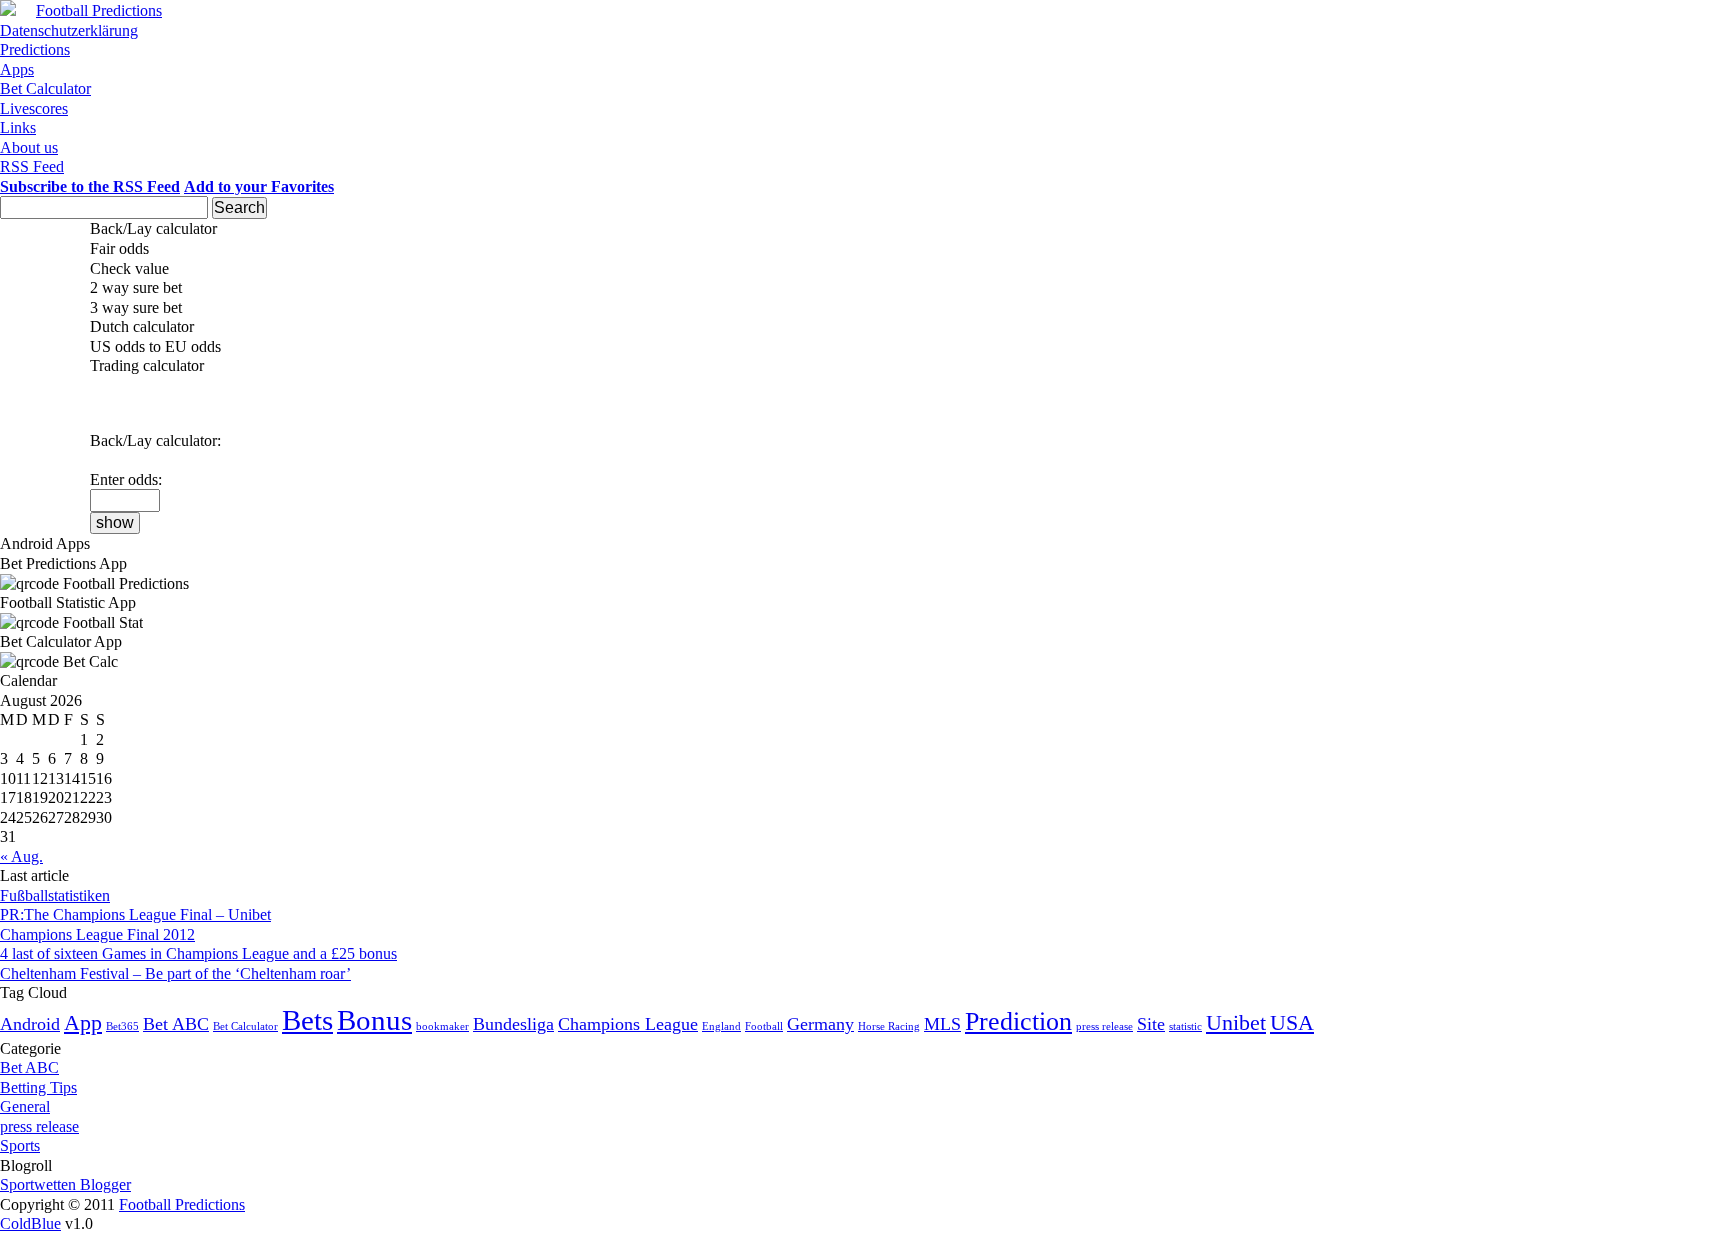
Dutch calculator (142, 326)
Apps (17, 69)
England (721, 1026)
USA (1292, 1022)
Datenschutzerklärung (69, 30)
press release (1104, 1026)
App (83, 1022)
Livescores (34, 108)
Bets (307, 1020)
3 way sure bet (136, 307)
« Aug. (21, 856)
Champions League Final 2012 (97, 934)
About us (29, 147)
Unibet (1236, 1022)
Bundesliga (513, 1024)
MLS (942, 1024)
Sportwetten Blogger (65, 1184)
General (25, 1106)
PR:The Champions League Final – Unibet (135, 914)
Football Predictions (99, 10)
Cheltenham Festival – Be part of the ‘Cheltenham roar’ (175, 973)
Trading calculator (147, 365)
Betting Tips (38, 1087)
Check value (129, 268)
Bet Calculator (45, 88)
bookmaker (442, 1026)
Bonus (374, 1020)
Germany (820, 1024)
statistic (1185, 1026)
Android (30, 1024)
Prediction (1018, 1021)
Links (18, 127)
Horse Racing (889, 1026)
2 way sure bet (136, 287)
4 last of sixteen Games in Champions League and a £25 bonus (198, 953)
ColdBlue (30, 1223)
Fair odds (119, 248)
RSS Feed (32, 166)
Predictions (35, 49)
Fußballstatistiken (55, 895)
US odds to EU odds (155, 346)
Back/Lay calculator (153, 228)
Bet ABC (176, 1024)
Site (1151, 1024)
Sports (20, 1145)
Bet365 (122, 1026)
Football (764, 1026)
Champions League (628, 1024)
